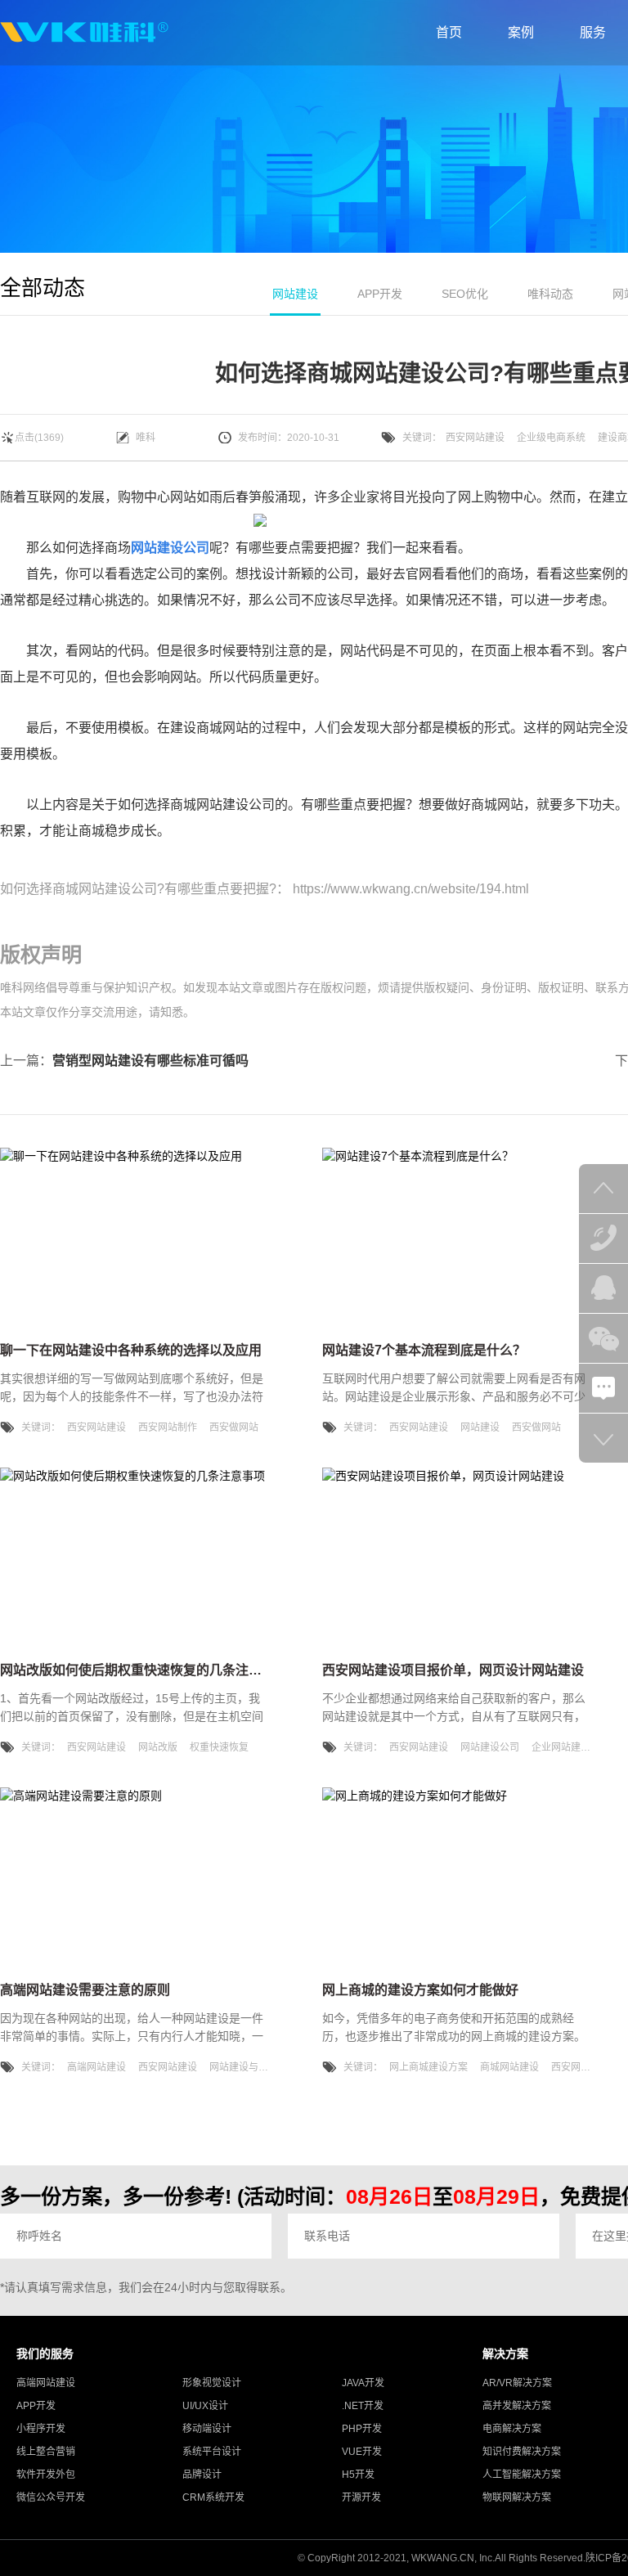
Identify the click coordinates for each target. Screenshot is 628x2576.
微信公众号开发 (51, 2497)
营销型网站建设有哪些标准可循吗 (150, 1061)
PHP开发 (362, 2429)
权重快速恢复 (219, 1747)
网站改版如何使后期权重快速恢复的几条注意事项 (144, 1670)
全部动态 (43, 288)
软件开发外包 (46, 2475)
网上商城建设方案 (428, 2067)
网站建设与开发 (244, 2067)
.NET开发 (363, 2406)
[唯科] (84, 33)
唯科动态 (550, 294)
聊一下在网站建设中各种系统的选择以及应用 (131, 1350)
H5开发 (358, 2475)
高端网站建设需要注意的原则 (85, 1990)
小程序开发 (41, 2429)
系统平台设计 (212, 2452)
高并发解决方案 (517, 2406)
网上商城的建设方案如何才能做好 (420, 1990)
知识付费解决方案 (522, 2452)
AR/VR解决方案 (517, 2383)
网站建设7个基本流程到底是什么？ (424, 1350)
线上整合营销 (46, 2452)
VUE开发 (362, 2452)
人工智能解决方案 (522, 2475)
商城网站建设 (509, 2067)
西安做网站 (234, 1427)
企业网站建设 (561, 1747)
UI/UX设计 (205, 2406)
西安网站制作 (168, 1427)
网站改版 (158, 1747)
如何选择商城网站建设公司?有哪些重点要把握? (138, 889)
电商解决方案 (512, 2429)
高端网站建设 (96, 2067)
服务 (593, 32)
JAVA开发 (363, 2383)
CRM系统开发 (213, 2497)
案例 (521, 32)
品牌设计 (202, 2475)
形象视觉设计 (212, 2383)
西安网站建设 (475, 438)
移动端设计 (207, 2429)
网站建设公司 (490, 1747)
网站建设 (295, 294)
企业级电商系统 (551, 438)
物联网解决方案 (517, 2497)
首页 (449, 32)
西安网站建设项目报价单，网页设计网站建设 (453, 1670)
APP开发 (380, 294)
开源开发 (361, 2497)
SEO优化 (465, 294)
